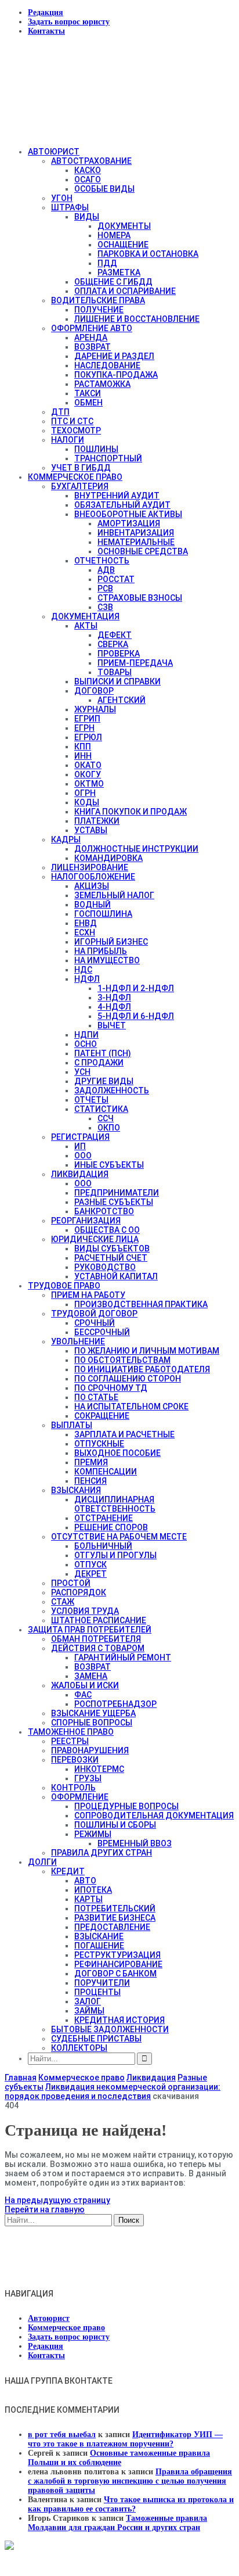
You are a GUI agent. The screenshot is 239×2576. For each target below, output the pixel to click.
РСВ (105, 589)
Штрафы (70, 207)
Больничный (103, 1546)
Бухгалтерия (80, 486)
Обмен (88, 403)
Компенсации (106, 1472)
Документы (124, 226)
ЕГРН (84, 728)
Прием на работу (88, 1295)
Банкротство (104, 1211)
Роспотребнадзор (115, 1704)
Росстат (116, 579)
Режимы (93, 1834)
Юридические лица (95, 1239)
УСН (82, 1072)
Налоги (68, 440)
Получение (99, 310)
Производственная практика (141, 1304)
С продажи (99, 1063)
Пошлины (96, 449)
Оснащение (123, 245)
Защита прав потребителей (90, 1630)
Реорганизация (86, 1221)
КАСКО (88, 170)
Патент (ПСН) (103, 1053)
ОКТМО (89, 784)
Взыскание (99, 1936)
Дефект (115, 635)
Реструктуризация (117, 1955)
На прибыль (101, 951)
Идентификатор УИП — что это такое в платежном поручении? (125, 2439)
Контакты (46, 31)
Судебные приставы (96, 2039)
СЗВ (105, 607)
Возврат (93, 347)
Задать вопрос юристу (69, 22)
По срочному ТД (111, 1388)
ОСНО (86, 1044)
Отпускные (99, 1444)
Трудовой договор (94, 1314)
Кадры (66, 839)
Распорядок (79, 1592)
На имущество (107, 960)
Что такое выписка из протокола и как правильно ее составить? (131, 2504)
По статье (96, 1397)
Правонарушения (90, 1750)
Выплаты (72, 1425)
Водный (93, 905)
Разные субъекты (114, 1202)
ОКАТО (88, 765)
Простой (71, 1583)
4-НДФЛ (114, 1007)
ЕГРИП (87, 719)
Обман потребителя (96, 1639)
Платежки (97, 821)
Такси (88, 393)
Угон (62, 198)
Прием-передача (135, 663)
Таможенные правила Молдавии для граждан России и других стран (117, 2523)
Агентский (122, 700)
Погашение (99, 1946)
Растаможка (102, 384)
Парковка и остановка (148, 254)
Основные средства (143, 551)
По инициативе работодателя (142, 1369)
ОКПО (109, 1128)
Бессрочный (102, 1332)
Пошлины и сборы (115, 1825)
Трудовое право (64, 1286)
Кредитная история (119, 2020)
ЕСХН (85, 932)
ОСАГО (88, 180)
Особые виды (104, 189)
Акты (86, 626)
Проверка (119, 654)
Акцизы (92, 886)
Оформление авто (92, 328)
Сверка (113, 644)
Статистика (101, 1109)
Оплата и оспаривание (125, 291)
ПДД (107, 263)
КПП (83, 747)
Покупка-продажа (116, 375)
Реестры (70, 1741)
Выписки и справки (117, 681)
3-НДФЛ (114, 998)
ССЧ (106, 1118)
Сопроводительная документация (154, 1816)
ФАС (83, 1695)
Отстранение (104, 1518)
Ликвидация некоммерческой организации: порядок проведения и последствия (113, 2091)
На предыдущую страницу (57, 2200)
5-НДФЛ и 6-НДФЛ (136, 1016)
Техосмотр (76, 430)
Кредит (68, 1871)
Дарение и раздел (114, 356)
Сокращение (102, 1416)
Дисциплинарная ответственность (115, 1504)
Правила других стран (102, 1853)
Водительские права (98, 300)
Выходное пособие (117, 1453)
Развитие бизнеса (115, 1918)
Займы (89, 2011)
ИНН (83, 756)
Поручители (102, 1983)
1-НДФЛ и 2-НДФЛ (136, 988)
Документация (85, 616)
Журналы (95, 709)
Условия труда (85, 1611)
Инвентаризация (136, 533)
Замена (91, 1676)
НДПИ (86, 1035)
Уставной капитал (116, 1276)
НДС (83, 970)
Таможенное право (71, 1732)
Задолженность (112, 1090)
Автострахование (91, 161)
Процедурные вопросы (126, 1806)
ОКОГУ (88, 774)
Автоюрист (54, 152)
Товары (115, 672)
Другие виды (104, 1081)
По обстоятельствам (122, 1360)
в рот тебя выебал (62, 2435)
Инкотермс (99, 1769)
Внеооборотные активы (128, 514)
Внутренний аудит (117, 496)
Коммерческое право (75, 477)
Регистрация (80, 1137)
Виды (87, 217)
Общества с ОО (107, 1230)
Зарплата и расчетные (124, 1434)
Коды (87, 802)
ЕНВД (86, 923)
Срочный (95, 1323)
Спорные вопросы (92, 1723)
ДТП (60, 412)
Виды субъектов (112, 1248)
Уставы (91, 830)
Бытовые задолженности (110, 2029)
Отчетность (102, 561)
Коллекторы (79, 2048)
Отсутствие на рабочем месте (119, 1537)
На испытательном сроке (131, 1407)
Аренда (91, 338)
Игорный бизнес (111, 942)
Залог (88, 2001)
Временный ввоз (135, 1843)
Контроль (73, 1788)
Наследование (107, 365)
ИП (80, 1146)
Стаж (63, 1602)
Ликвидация (80, 1174)
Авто (85, 1881)
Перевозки (75, 1760)
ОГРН (85, 793)
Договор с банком (115, 1974)
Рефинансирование (118, 1964)
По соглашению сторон (128, 1379)
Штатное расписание (99, 1620)
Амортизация (129, 523)
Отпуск (90, 1565)
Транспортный (108, 458)
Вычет (112, 1025)
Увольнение (78, 1341)
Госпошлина (103, 914)
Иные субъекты (109, 1165)
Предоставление (112, 1927)
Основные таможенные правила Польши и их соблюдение (119, 2458)
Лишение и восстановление (137, 319)
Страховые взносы (140, 598)
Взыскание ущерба (93, 1713)
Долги (42, 1862)
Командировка (108, 858)
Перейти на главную (45, 2209)
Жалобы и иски (85, 1685)
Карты (88, 1899)
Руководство (105, 1267)
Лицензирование (90, 867)
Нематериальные (136, 542)
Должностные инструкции (136, 849)
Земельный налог (114, 895)
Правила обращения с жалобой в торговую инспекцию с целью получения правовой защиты (130, 2481)
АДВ (106, 570)
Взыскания (76, 1490)
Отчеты (91, 1100)
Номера (114, 235)
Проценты (97, 1992)
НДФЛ (87, 979)
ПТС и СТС (72, 421)
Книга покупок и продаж (131, 812)
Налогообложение (93, 877)
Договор (94, 691)
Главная (21, 2078)
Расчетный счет (111, 1258)
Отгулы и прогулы (115, 1555)
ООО (83, 1156)
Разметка (119, 272)
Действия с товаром (98, 1648)
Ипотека (93, 1890)
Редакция (46, 12)
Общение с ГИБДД (113, 282)
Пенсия (90, 1481)
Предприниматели (117, 1193)
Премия (91, 1462)
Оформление (80, 1797)
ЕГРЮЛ (88, 737)
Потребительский (115, 1908)
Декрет (90, 1574)
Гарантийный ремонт (123, 1657)
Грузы (88, 1778)
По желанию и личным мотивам (147, 1351)
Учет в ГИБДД (81, 468)
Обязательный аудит (122, 505)
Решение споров (111, 1527)
